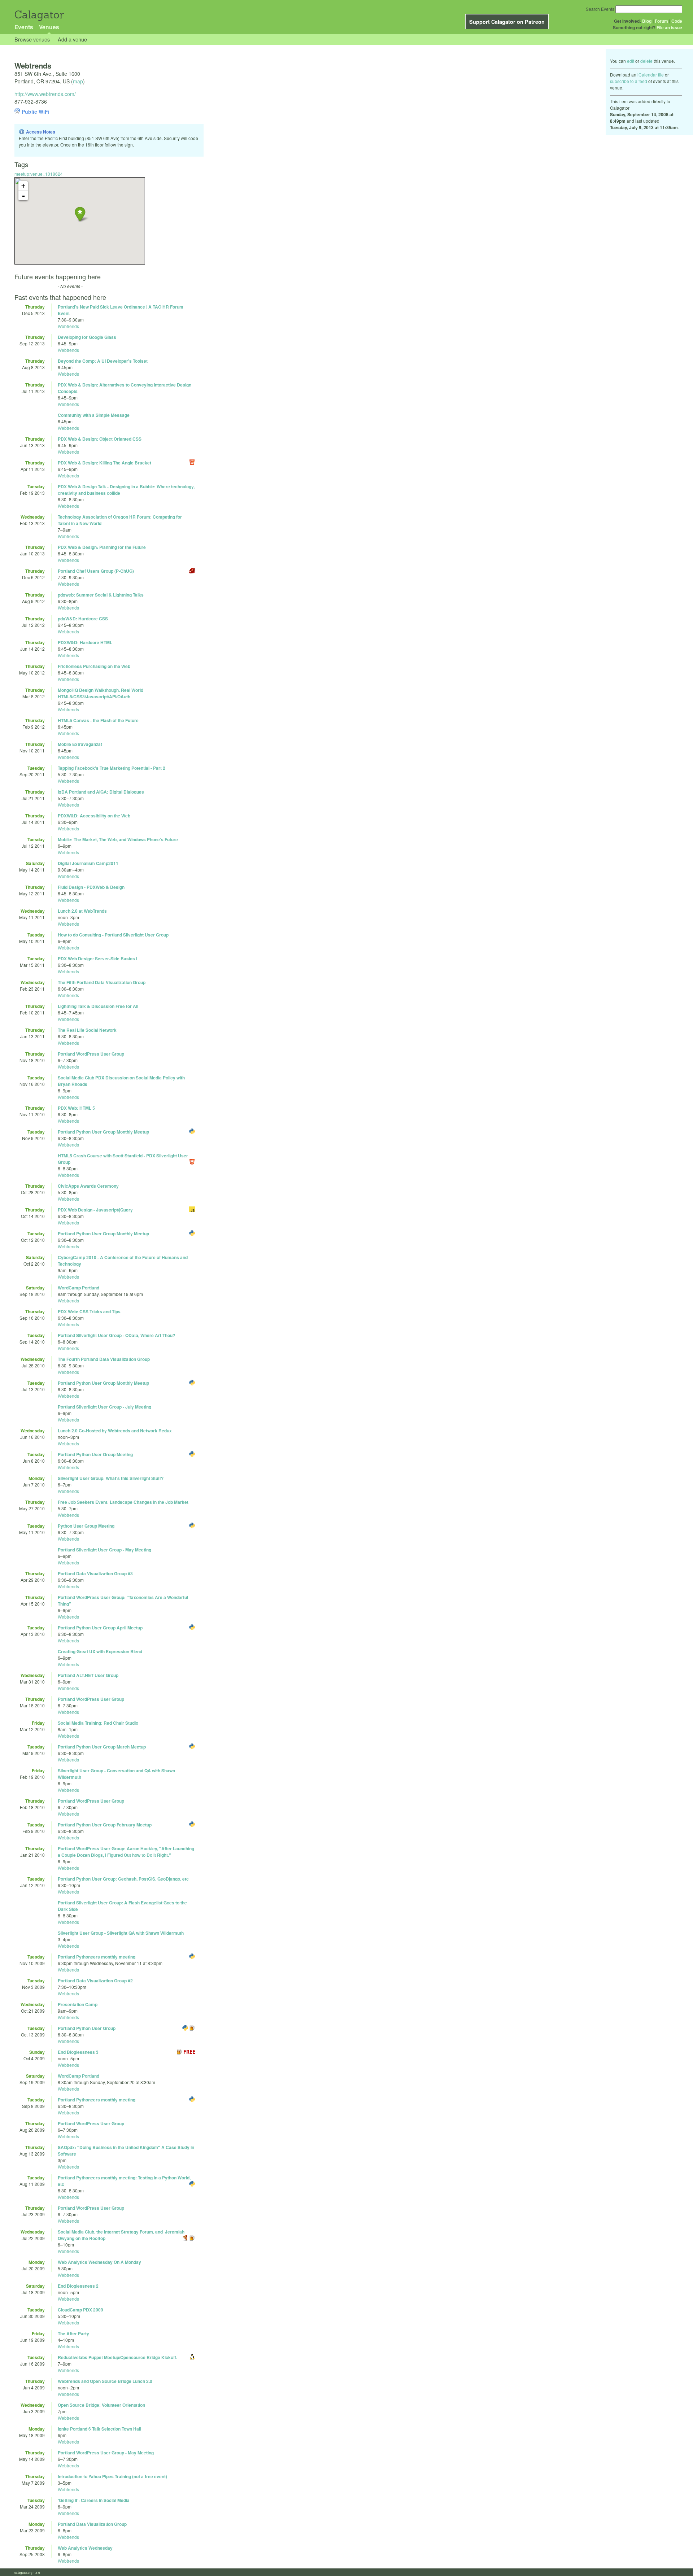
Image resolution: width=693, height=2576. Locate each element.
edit (631, 61)
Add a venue (72, 39)
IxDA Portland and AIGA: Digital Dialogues (101, 792)
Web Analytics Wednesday (85, 2548)
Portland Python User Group (87, 2028)
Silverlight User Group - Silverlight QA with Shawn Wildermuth (121, 1933)
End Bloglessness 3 (78, 2052)
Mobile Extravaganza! (80, 744)
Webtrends (68, 326)
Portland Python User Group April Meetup (100, 1628)
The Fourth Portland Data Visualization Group (104, 1359)
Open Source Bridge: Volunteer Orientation (101, 2405)
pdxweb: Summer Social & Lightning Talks (101, 595)
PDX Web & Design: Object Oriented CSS (100, 439)
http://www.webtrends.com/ (45, 94)
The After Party (73, 2333)
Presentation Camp (78, 2004)
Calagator (39, 15)
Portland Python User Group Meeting (95, 1454)
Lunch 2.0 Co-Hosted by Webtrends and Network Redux (115, 1431)
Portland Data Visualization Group (92, 2524)
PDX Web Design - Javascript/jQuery (95, 1210)
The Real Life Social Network (87, 1030)
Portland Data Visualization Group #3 (95, 1573)
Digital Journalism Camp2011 (88, 863)
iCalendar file (651, 75)
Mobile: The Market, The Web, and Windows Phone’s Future (118, 839)
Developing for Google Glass (87, 337)
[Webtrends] (80, 214)
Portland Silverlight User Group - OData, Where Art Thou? (116, 1335)
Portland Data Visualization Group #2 (95, 1981)
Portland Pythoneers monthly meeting (97, 1957)
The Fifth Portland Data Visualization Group (102, 982)
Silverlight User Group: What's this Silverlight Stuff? (111, 1478)
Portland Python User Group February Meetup (105, 1825)
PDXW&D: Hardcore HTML (85, 642)
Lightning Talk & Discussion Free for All (98, 1006)
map (78, 81)
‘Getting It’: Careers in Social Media (94, 2500)
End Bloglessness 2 (78, 2286)
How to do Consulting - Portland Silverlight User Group (113, 935)
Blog (647, 21)
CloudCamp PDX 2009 (80, 2310)
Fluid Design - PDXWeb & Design (91, 887)
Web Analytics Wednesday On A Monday (99, 2262)
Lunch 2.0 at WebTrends (82, 911)
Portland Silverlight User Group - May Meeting (104, 1550)
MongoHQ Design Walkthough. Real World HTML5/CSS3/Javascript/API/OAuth (101, 693)
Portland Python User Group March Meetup (102, 1747)
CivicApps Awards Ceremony (88, 1186)
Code (677, 21)
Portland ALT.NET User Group (88, 1675)
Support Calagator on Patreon (507, 22)
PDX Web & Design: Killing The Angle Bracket (104, 463)
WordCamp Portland (79, 1288)
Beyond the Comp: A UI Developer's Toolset (103, 361)
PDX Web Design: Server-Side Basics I (97, 959)
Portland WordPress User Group (91, 1054)
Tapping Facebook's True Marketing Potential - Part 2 (112, 768)
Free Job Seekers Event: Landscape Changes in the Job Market (123, 1502)
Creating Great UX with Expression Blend (100, 1651)
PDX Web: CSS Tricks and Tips (89, 1311)
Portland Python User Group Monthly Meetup (103, 1132)
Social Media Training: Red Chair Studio (98, 1723)
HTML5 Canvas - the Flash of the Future (98, 720)
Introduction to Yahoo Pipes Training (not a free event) (112, 2476)
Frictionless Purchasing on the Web (94, 666)
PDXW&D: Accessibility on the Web (94, 816)
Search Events (600, 9)
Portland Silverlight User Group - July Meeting (104, 1407)
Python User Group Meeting (86, 1526)
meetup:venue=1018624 (39, 174)
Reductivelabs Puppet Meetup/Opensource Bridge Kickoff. (117, 2357)
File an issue (669, 27)
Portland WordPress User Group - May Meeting (106, 2453)
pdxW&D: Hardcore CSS (83, 619)
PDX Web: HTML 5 (76, 1108)
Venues (49, 27)
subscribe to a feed (629, 81)
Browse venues (32, 39)
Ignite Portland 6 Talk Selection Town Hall (99, 2429)
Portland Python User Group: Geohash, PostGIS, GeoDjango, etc (123, 1879)
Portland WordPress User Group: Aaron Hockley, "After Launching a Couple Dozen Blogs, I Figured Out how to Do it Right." (126, 1852)
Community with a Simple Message (94, 415)
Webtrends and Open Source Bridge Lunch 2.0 (105, 2381)
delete (646, 61)
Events (24, 27)
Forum (661, 21)
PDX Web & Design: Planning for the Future (102, 547)
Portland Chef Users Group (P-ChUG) (96, 571)
